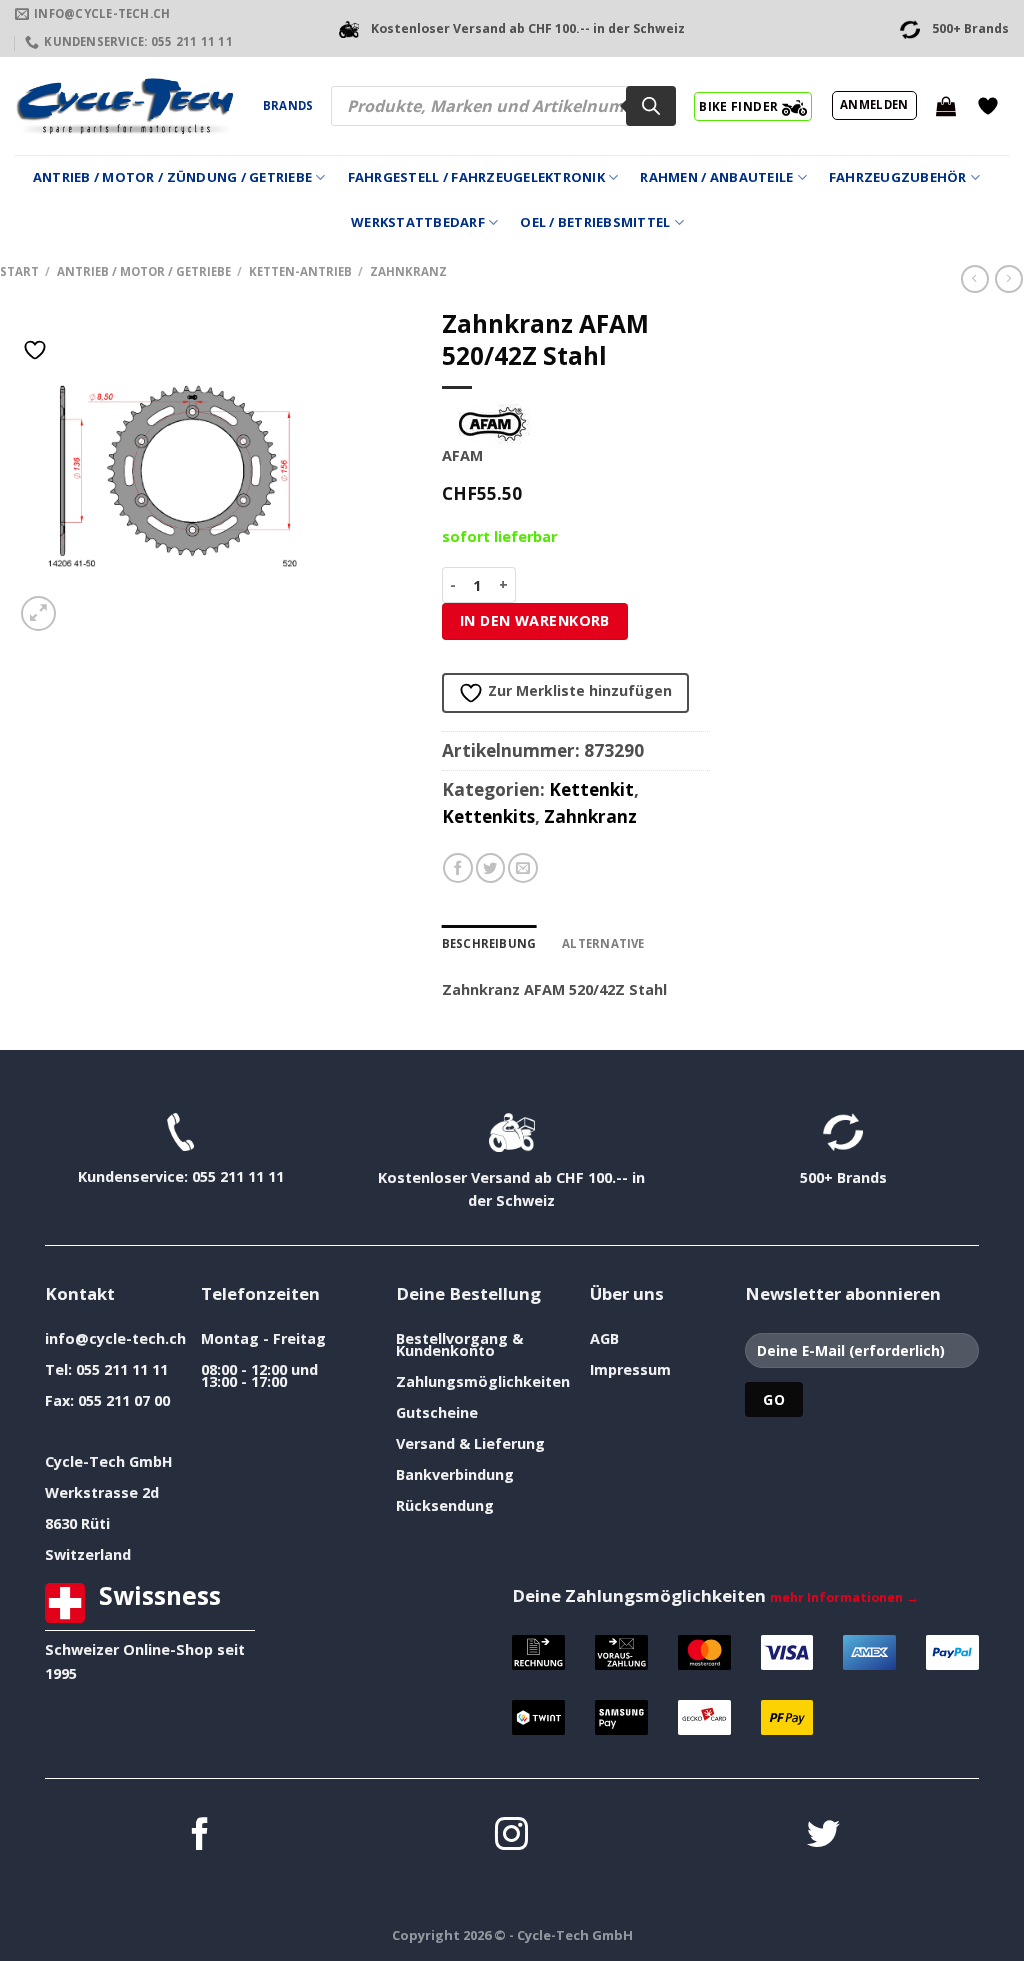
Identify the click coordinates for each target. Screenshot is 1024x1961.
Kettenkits (488, 816)
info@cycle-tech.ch (115, 1338)
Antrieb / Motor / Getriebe (144, 271)
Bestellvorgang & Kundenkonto (459, 1344)
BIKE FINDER (740, 106)
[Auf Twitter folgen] (823, 1836)
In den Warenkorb (535, 620)
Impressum (630, 1369)
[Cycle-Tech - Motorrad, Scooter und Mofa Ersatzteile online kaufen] (124, 106)
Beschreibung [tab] (489, 943)
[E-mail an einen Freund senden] (523, 868)
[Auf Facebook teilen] (458, 868)
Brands (288, 105)
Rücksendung (445, 1505)
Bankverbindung (455, 1474)
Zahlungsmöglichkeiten (483, 1381)
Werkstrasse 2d (102, 1492)
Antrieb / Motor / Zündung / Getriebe (172, 177)
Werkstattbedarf (418, 222)
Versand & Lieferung (470, 1443)
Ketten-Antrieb (300, 271)
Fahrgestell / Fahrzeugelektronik (476, 177)
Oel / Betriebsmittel (595, 222)
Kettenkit (591, 789)
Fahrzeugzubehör (898, 177)
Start (19, 271)
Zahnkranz (408, 271)
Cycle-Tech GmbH (109, 1461)
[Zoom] (38, 613)
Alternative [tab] (603, 943)
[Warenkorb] (946, 106)
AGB (604, 1338)
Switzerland (88, 1554)
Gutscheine (437, 1412)
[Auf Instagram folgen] (511, 1836)
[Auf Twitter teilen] (491, 868)
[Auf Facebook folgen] (200, 1836)
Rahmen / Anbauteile (716, 177)
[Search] (651, 106)
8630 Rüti (77, 1523)
